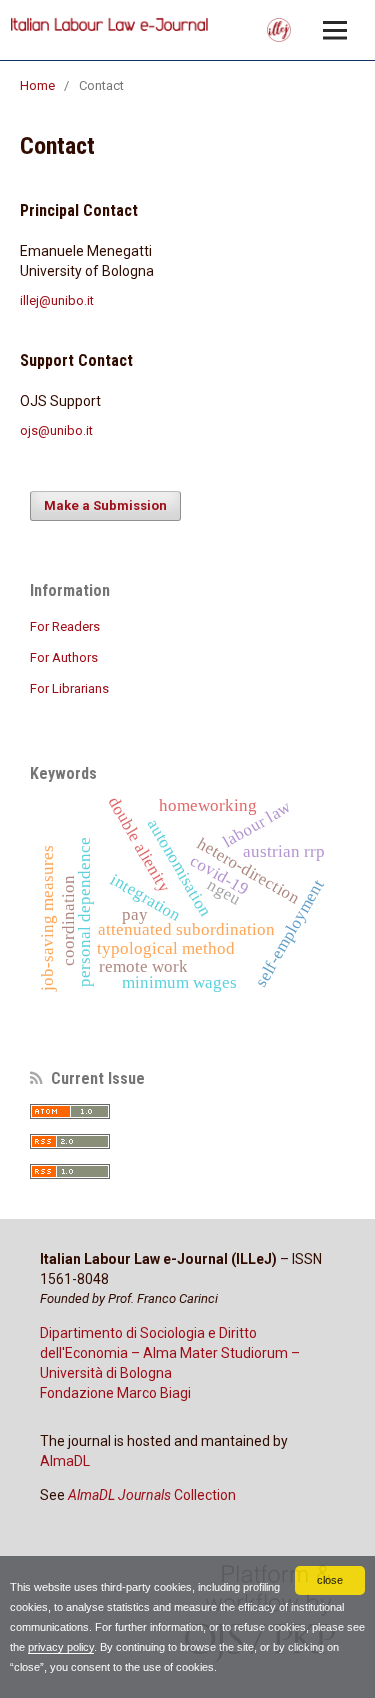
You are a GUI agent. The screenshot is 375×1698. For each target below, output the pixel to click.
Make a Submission (105, 505)
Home (37, 85)
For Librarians (69, 688)
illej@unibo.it (57, 300)
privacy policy (61, 1647)
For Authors (64, 657)
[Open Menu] (335, 30)
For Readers (65, 626)
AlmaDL (65, 1461)
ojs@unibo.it (56, 430)
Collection (152, 1495)
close (330, 1580)
